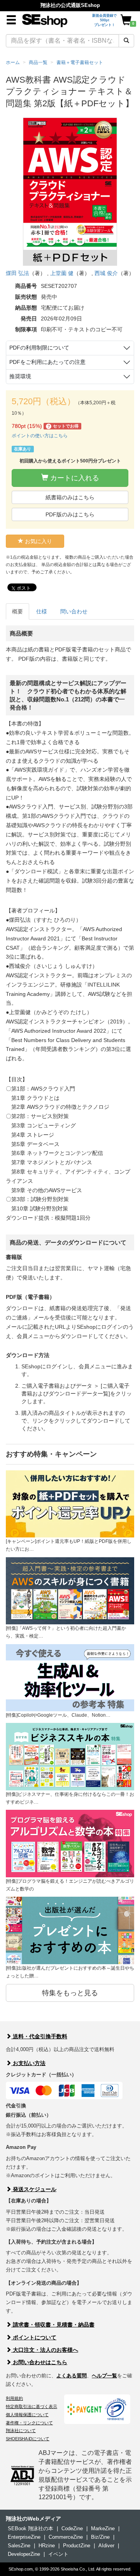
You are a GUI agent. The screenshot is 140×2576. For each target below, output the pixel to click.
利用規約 (14, 2398)
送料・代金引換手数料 (39, 2036)
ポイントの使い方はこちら (40, 436)
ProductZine (77, 2546)
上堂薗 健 (62, 273)
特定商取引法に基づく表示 (31, 2406)
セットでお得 (63, 426)
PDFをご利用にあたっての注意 (47, 362)
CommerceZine (66, 2537)
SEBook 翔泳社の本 (31, 2528)
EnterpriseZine (24, 2537)
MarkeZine (103, 2528)
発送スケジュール (34, 2189)
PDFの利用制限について (39, 348)
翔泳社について (21, 2431)
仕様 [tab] (42, 611)
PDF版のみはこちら (70, 514)
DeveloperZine (24, 2554)
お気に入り (38, 541)
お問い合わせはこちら (39, 2362)
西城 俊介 (106, 273)
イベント (58, 2554)
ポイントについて (34, 2337)
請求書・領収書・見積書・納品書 (53, 2325)
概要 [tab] (17, 611)
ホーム (13, 62)
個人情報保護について (27, 2415)
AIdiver (106, 2546)
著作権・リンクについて (29, 2423)
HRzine (47, 2546)
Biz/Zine (100, 2537)
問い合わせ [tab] (74, 611)
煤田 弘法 (17, 273)
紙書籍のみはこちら (70, 497)
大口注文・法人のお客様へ (45, 2350)
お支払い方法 (28, 2063)
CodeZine (72, 2528)
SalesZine (19, 2546)
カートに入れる (74, 478)
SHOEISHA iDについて (28, 2439)
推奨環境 (20, 376)
